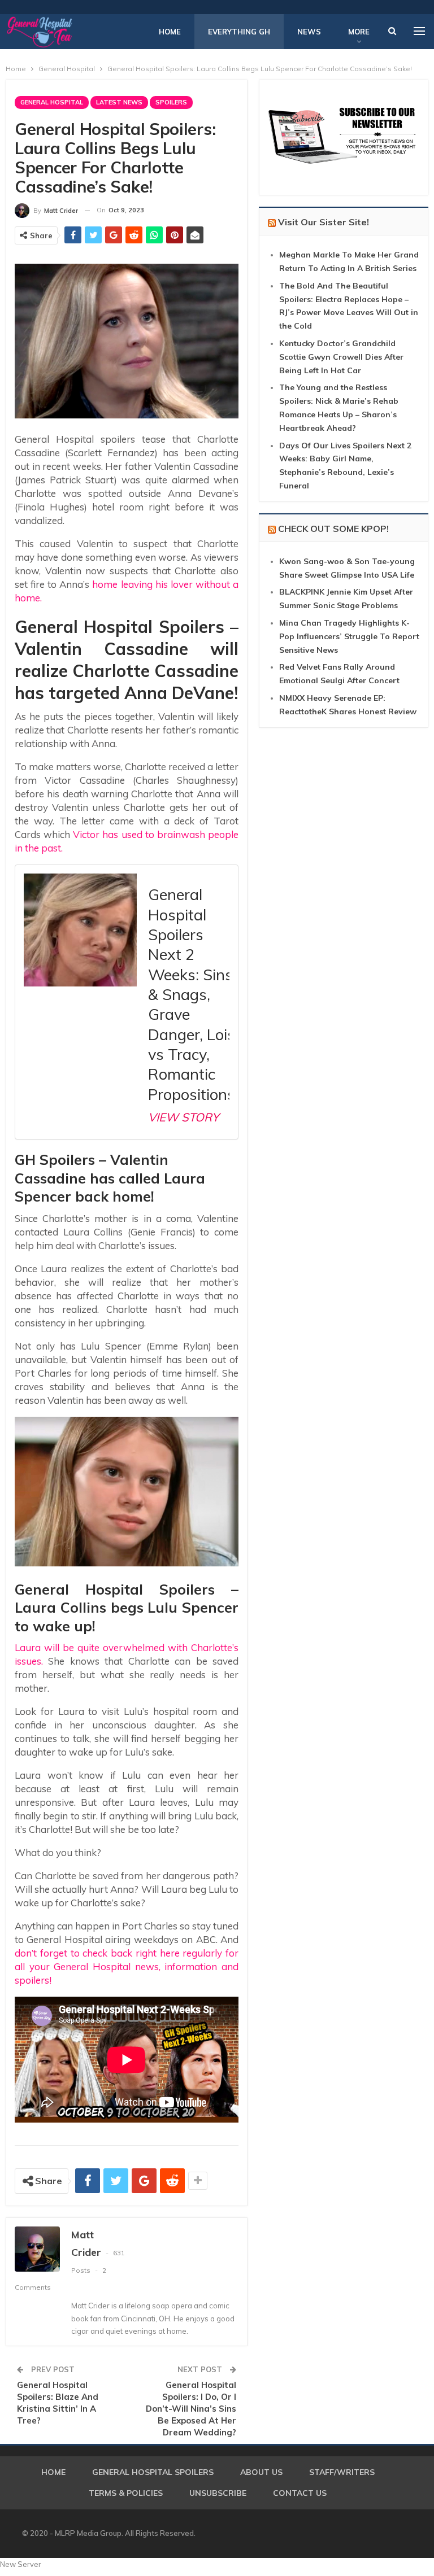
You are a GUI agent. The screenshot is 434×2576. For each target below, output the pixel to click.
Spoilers (171, 102)
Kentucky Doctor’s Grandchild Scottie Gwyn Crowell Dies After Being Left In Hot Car (341, 357)
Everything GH (239, 32)
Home (170, 32)
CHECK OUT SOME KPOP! (333, 529)
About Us (261, 2472)
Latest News (119, 102)
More (359, 32)
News (309, 32)
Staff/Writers (342, 2472)
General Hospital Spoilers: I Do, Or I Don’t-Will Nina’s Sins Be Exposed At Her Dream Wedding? (191, 2409)
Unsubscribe (218, 2493)
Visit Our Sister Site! (324, 222)
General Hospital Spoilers (153, 2472)
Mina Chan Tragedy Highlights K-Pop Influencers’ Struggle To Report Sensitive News (349, 636)
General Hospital (52, 102)
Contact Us (300, 2493)
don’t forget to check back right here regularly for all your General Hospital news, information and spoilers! (127, 1966)
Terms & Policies (126, 2493)
